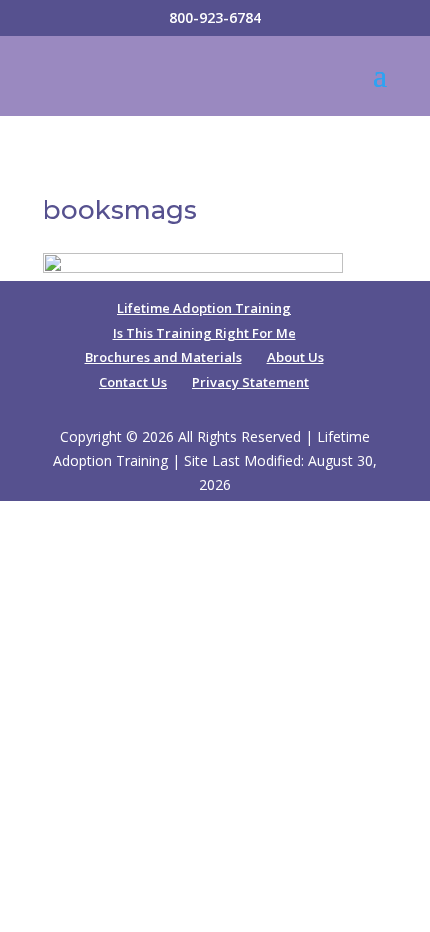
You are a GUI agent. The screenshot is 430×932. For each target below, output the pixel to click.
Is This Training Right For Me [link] (204, 333)
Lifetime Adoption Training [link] (204, 308)
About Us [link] (295, 357)
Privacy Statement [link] (250, 382)
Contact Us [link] (133, 382)
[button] (380, 88)
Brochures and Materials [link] (163, 357)
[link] (193, 267)
